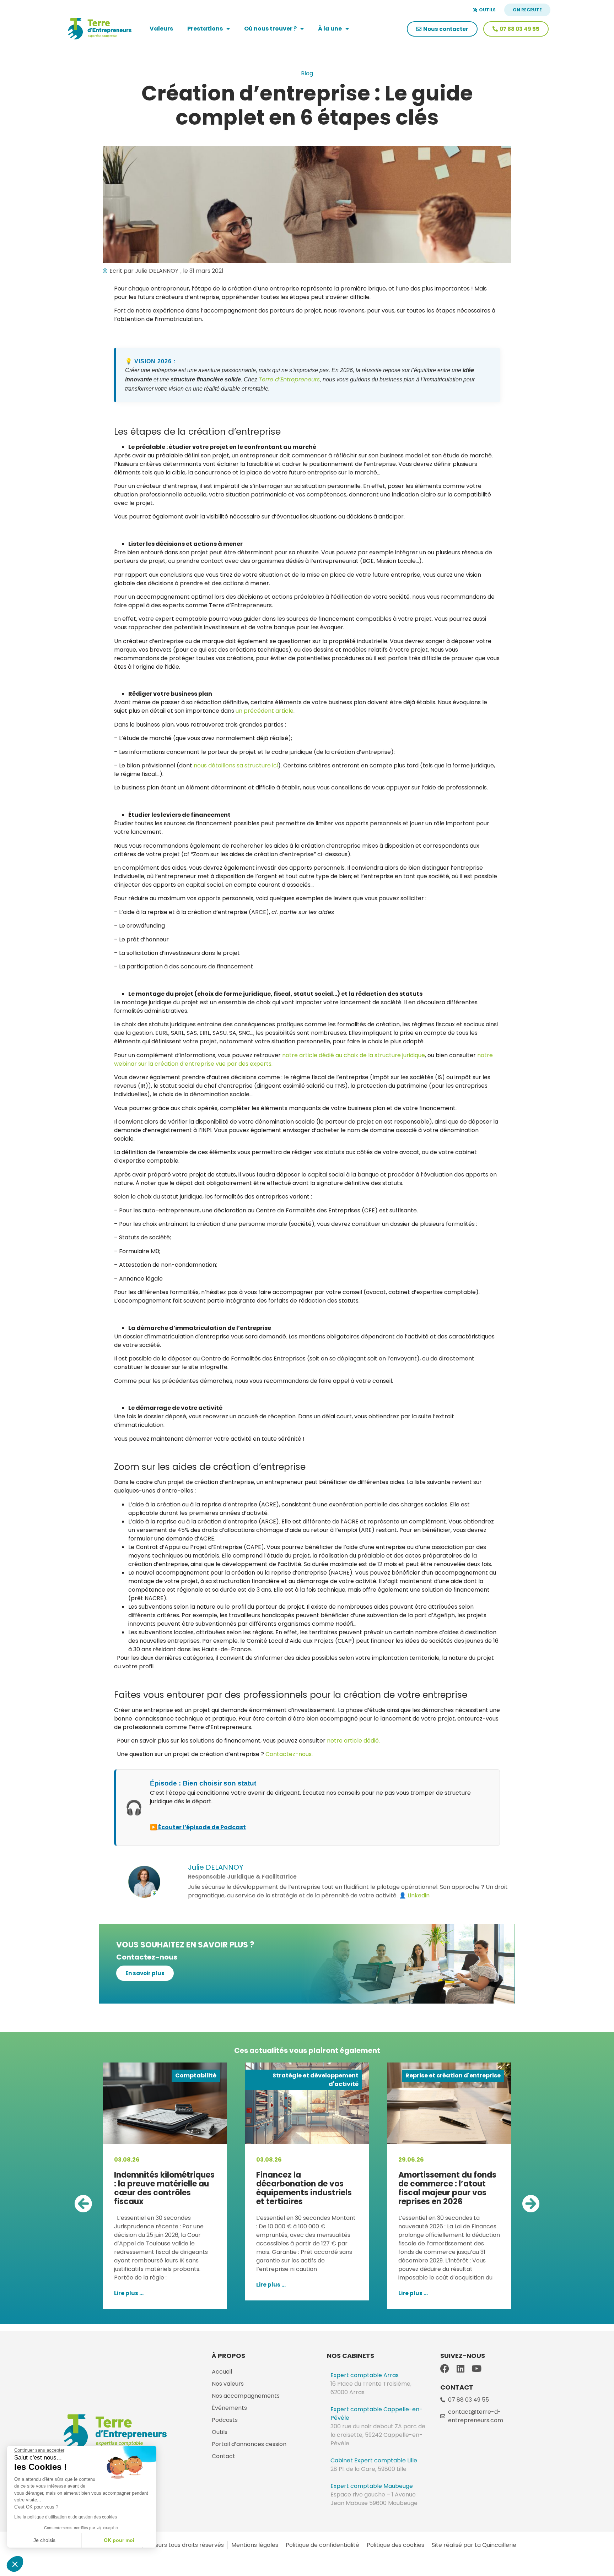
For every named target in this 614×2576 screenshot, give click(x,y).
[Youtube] (477, 2368)
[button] (83, 2203)
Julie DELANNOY (216, 1867)
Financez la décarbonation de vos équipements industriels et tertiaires (162, 2188)
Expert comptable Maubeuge (372, 2486)
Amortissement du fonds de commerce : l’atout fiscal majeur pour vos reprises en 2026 (305, 2188)
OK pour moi (119, 2540)
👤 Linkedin (414, 1895)
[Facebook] (445, 2368)
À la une (330, 29)
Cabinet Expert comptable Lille (374, 2460)
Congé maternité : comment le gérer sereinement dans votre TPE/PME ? (445, 2188)
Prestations (205, 29)
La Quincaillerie (495, 2545)
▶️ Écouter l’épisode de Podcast (198, 1827)
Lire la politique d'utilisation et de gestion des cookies (66, 2517)
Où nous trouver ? (270, 29)
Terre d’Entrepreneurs (289, 379)
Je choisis (44, 2540)
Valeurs (161, 29)
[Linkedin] (461, 2368)
